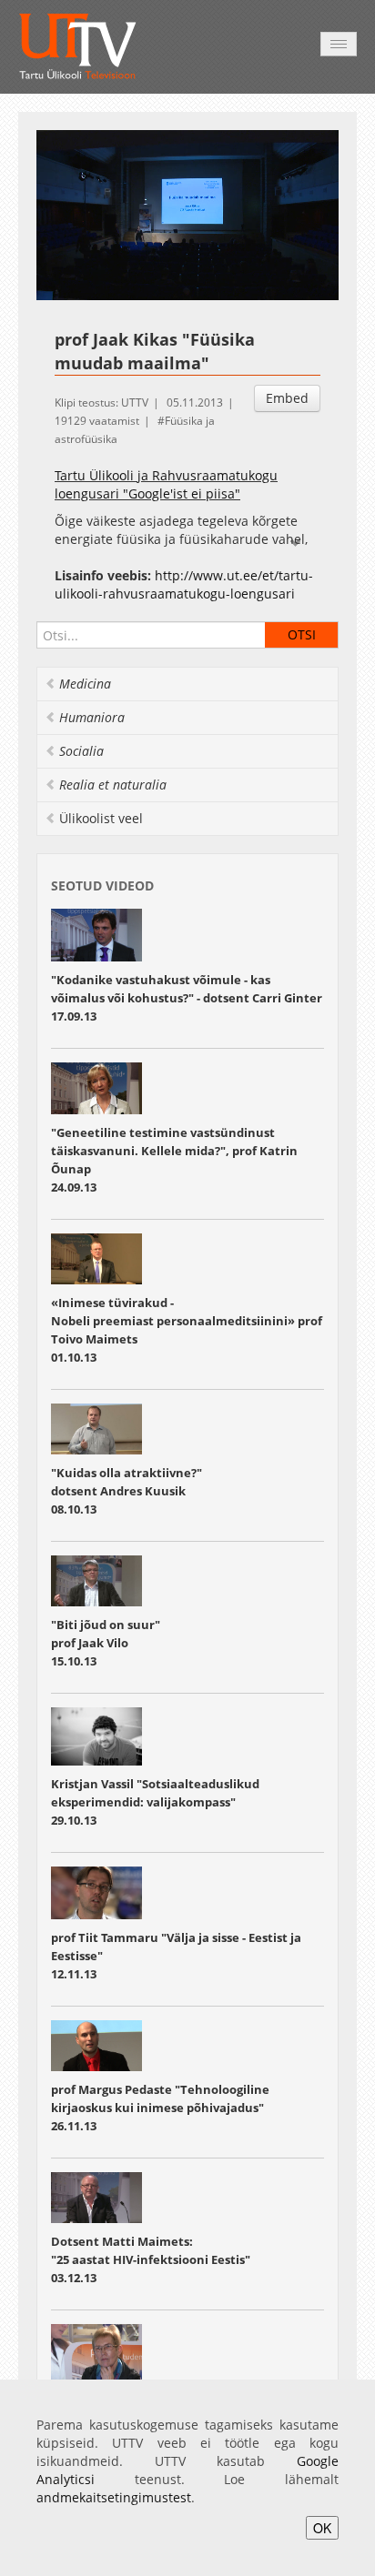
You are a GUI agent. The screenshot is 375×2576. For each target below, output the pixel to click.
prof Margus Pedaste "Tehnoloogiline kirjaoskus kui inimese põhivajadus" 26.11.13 (160, 2108)
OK (322, 2528)
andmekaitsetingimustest (114, 2497)
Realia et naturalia (113, 785)
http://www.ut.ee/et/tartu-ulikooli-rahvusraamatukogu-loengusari (184, 584)
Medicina (85, 684)
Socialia (81, 751)
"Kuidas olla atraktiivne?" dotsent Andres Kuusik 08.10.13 (127, 1491)
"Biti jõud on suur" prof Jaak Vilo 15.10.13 (106, 1643)
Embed (287, 398)
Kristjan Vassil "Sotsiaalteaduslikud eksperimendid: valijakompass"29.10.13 (155, 1802)
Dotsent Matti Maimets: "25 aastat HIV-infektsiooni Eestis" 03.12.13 (151, 2259)
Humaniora (92, 717)
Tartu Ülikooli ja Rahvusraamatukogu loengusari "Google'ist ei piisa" (166, 484)
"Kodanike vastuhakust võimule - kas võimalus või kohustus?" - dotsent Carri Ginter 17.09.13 (187, 998)
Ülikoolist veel (101, 818)
